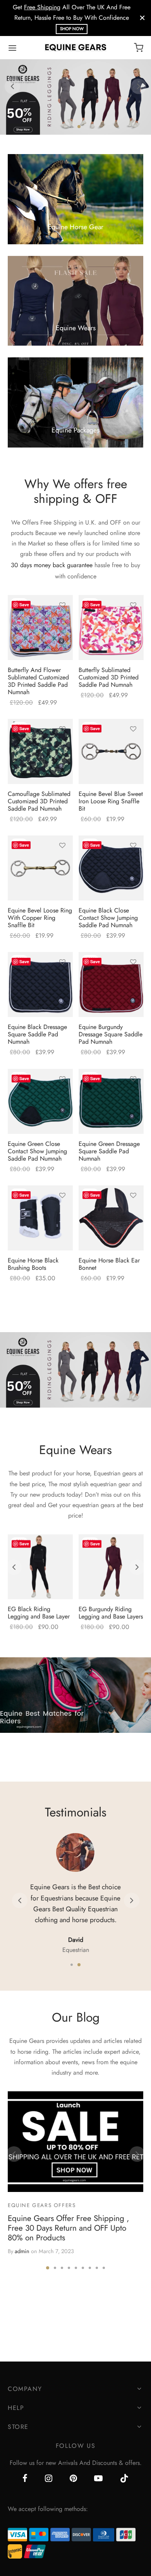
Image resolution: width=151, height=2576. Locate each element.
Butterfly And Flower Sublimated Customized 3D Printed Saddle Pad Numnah (38, 681)
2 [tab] (79, 126)
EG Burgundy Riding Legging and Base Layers (111, 1613)
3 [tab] (62, 2268)
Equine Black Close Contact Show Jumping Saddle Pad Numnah (108, 918)
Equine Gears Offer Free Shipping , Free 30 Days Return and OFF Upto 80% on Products (68, 2228)
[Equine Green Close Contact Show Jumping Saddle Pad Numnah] (40, 1101)
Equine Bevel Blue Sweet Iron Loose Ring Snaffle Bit (111, 801)
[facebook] (25, 2479)
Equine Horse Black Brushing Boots (33, 1264)
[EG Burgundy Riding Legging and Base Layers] (111, 1567)
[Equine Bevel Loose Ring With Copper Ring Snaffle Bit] (40, 868)
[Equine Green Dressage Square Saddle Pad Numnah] (111, 1101)
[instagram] (49, 2479)
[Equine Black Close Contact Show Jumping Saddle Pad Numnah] (111, 868)
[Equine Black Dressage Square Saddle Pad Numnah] (40, 984)
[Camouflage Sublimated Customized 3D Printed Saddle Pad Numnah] (40, 751)
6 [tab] (83, 2268)
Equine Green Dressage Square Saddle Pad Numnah (109, 1151)
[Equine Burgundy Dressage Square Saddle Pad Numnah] (111, 984)
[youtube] (98, 2479)
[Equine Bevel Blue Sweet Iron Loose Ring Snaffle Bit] (111, 751)
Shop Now (72, 29)
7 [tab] (90, 2268)
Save (24, 605)
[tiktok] (124, 2479)
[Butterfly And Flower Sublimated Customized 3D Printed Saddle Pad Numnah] (40, 628)
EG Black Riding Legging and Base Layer (39, 1613)
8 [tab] (97, 2268)
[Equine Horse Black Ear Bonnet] (111, 1218)
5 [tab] (76, 2268)
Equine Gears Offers (42, 2205)
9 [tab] (104, 2268)
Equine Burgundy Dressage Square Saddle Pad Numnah (111, 1034)
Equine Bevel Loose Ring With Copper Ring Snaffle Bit (40, 918)
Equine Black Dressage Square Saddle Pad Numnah (37, 1034)
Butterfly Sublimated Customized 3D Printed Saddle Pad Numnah (109, 677)
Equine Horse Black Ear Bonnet (109, 1264)
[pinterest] (73, 2479)
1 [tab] (72, 127)
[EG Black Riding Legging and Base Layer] (40, 1567)
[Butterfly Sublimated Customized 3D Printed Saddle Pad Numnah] (111, 628)
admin (22, 2251)
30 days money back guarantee (52, 565)
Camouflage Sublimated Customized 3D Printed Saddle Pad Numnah (39, 801)
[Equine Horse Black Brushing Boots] (40, 1218)
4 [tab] (69, 2268)
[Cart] (139, 48)
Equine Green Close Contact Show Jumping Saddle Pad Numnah (37, 1151)
